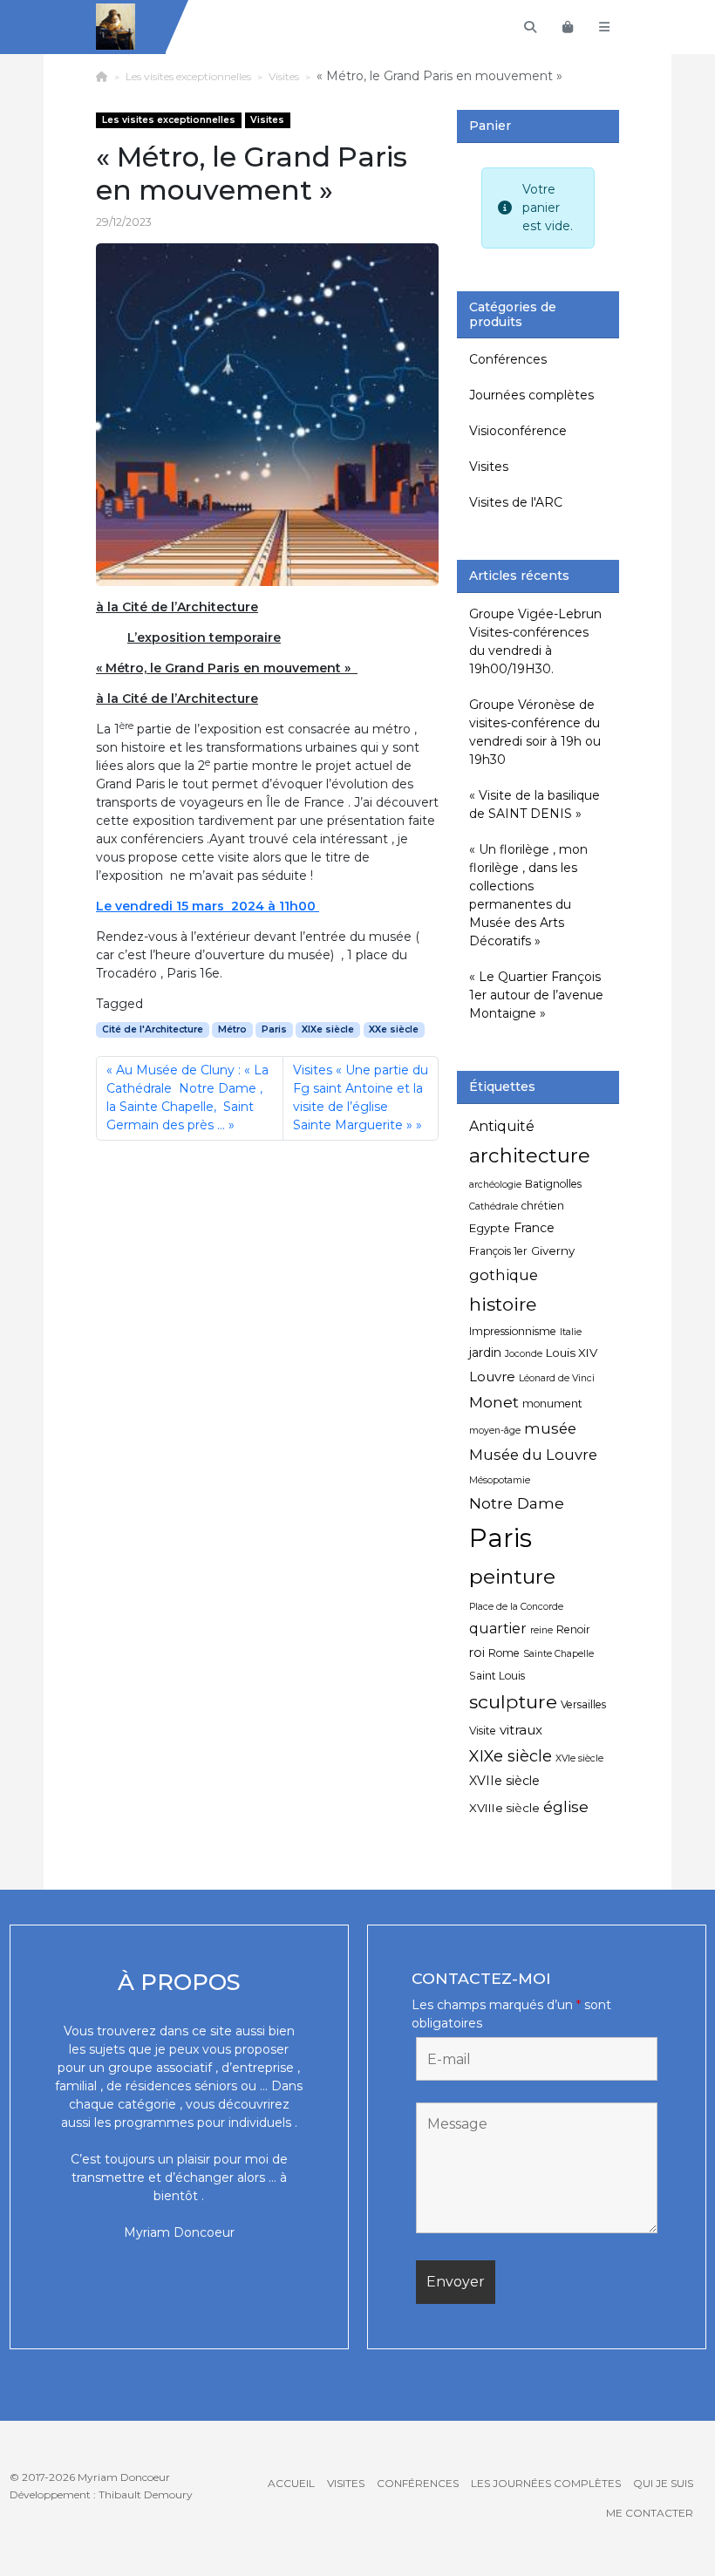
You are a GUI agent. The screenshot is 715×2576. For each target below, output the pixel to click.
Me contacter (650, 2513)
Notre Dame (517, 1503)
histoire (503, 1304)
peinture (512, 1577)
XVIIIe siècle (504, 1808)
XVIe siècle (579, 1758)
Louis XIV (572, 1353)
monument (552, 1404)
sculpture (513, 1701)
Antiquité (502, 1126)
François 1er (498, 1251)
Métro (232, 1029)
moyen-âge (495, 1431)
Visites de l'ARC (516, 502)
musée (550, 1428)
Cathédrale (494, 1206)
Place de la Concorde (516, 1607)
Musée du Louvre (533, 1455)
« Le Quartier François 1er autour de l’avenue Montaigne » (536, 995)
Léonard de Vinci (557, 1378)
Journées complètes (531, 395)
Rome (504, 1653)
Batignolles (553, 1184)
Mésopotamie (500, 1480)
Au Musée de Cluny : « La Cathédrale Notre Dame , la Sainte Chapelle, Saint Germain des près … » (187, 1097)
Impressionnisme (513, 1331)
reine (541, 1630)
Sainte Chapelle (558, 1654)
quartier (498, 1629)
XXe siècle (394, 1029)
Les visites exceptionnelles (188, 76)
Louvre (492, 1377)
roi (477, 1653)
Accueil (291, 2483)
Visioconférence (518, 431)
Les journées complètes (546, 2483)
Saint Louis (497, 1676)
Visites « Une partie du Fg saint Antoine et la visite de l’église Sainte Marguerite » (361, 1097)
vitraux (521, 1730)
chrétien (543, 1206)
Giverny (553, 1251)
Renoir (573, 1629)
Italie (571, 1332)
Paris (274, 1029)
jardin (485, 1353)
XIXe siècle (328, 1029)
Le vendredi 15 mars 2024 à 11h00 (208, 906)
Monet (494, 1402)
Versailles (583, 1704)
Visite (483, 1731)
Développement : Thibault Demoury (101, 2494)
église (566, 1806)
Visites (284, 76)
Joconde (524, 1354)
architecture (530, 1155)
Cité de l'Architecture (153, 1029)
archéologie (495, 1185)
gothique (504, 1275)
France (534, 1228)
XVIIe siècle (504, 1781)
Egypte (490, 1228)
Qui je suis (663, 2483)
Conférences (508, 359)
